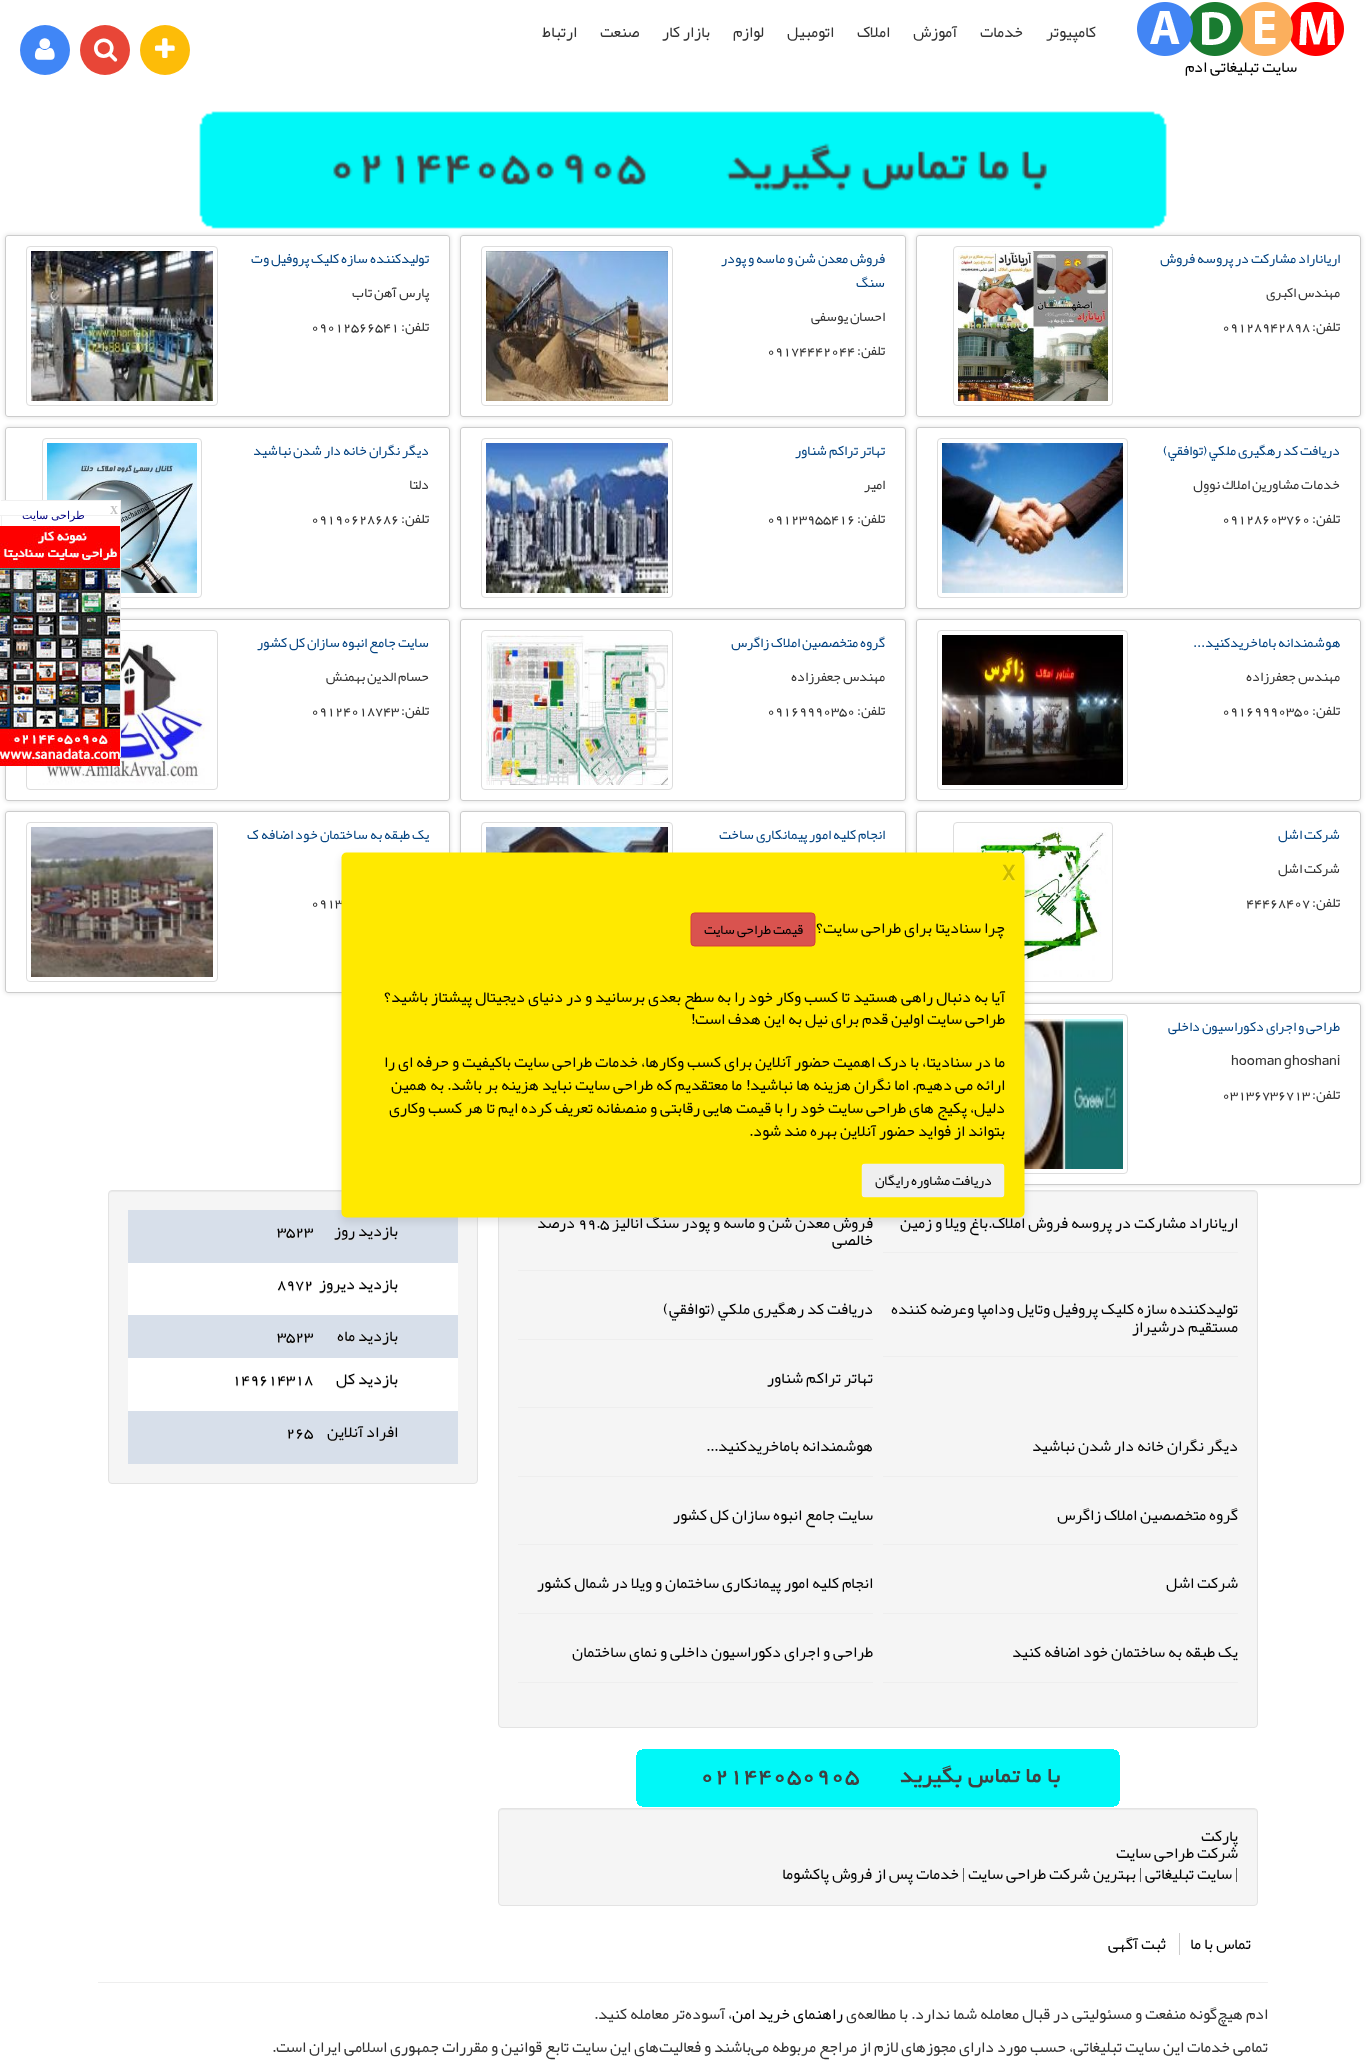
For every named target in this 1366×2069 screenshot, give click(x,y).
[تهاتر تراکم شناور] (577, 518)
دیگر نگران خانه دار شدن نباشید (341, 450)
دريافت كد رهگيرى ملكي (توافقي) (1251, 450)
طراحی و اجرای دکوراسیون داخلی (1254, 1026)
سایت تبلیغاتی (1188, 1874)
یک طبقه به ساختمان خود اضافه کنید (1125, 1652)
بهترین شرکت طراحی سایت (1052, 1874)
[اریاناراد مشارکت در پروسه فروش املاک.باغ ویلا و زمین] (1033, 326)
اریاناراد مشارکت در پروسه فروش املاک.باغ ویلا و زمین (1069, 1223)
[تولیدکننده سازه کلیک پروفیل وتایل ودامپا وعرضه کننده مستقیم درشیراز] (122, 326)
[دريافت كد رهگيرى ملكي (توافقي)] (1033, 518)
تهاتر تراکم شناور (840, 450)
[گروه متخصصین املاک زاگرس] (577, 710)
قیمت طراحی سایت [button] (753, 929)
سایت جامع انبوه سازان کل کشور (343, 642)
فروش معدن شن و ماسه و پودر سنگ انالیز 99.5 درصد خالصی (705, 1232)
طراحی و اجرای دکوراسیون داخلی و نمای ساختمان (722, 1652)
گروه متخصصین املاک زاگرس (808, 642)
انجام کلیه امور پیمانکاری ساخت (802, 834)
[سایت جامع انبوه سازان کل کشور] (122, 710)
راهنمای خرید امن (787, 2014)
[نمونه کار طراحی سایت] (60, 761)
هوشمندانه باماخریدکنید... (1266, 642)
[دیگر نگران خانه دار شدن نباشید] (122, 518)
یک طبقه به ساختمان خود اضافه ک (338, 834)
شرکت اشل (1309, 834)
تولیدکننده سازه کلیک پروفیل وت (340, 258)
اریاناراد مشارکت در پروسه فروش (1250, 258)
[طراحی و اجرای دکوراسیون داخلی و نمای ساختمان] (1033, 1094)
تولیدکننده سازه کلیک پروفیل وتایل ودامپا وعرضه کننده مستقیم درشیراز (1064, 1318)
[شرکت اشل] (1033, 902)
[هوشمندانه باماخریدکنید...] (1033, 710)
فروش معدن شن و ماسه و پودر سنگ (803, 270)
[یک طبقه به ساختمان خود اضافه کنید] (122, 902)
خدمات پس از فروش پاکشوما (870, 1874)
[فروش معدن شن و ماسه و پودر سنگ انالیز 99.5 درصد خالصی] (577, 326)
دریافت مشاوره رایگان (933, 1180)
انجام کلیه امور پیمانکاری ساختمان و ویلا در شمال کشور (705, 1583)
